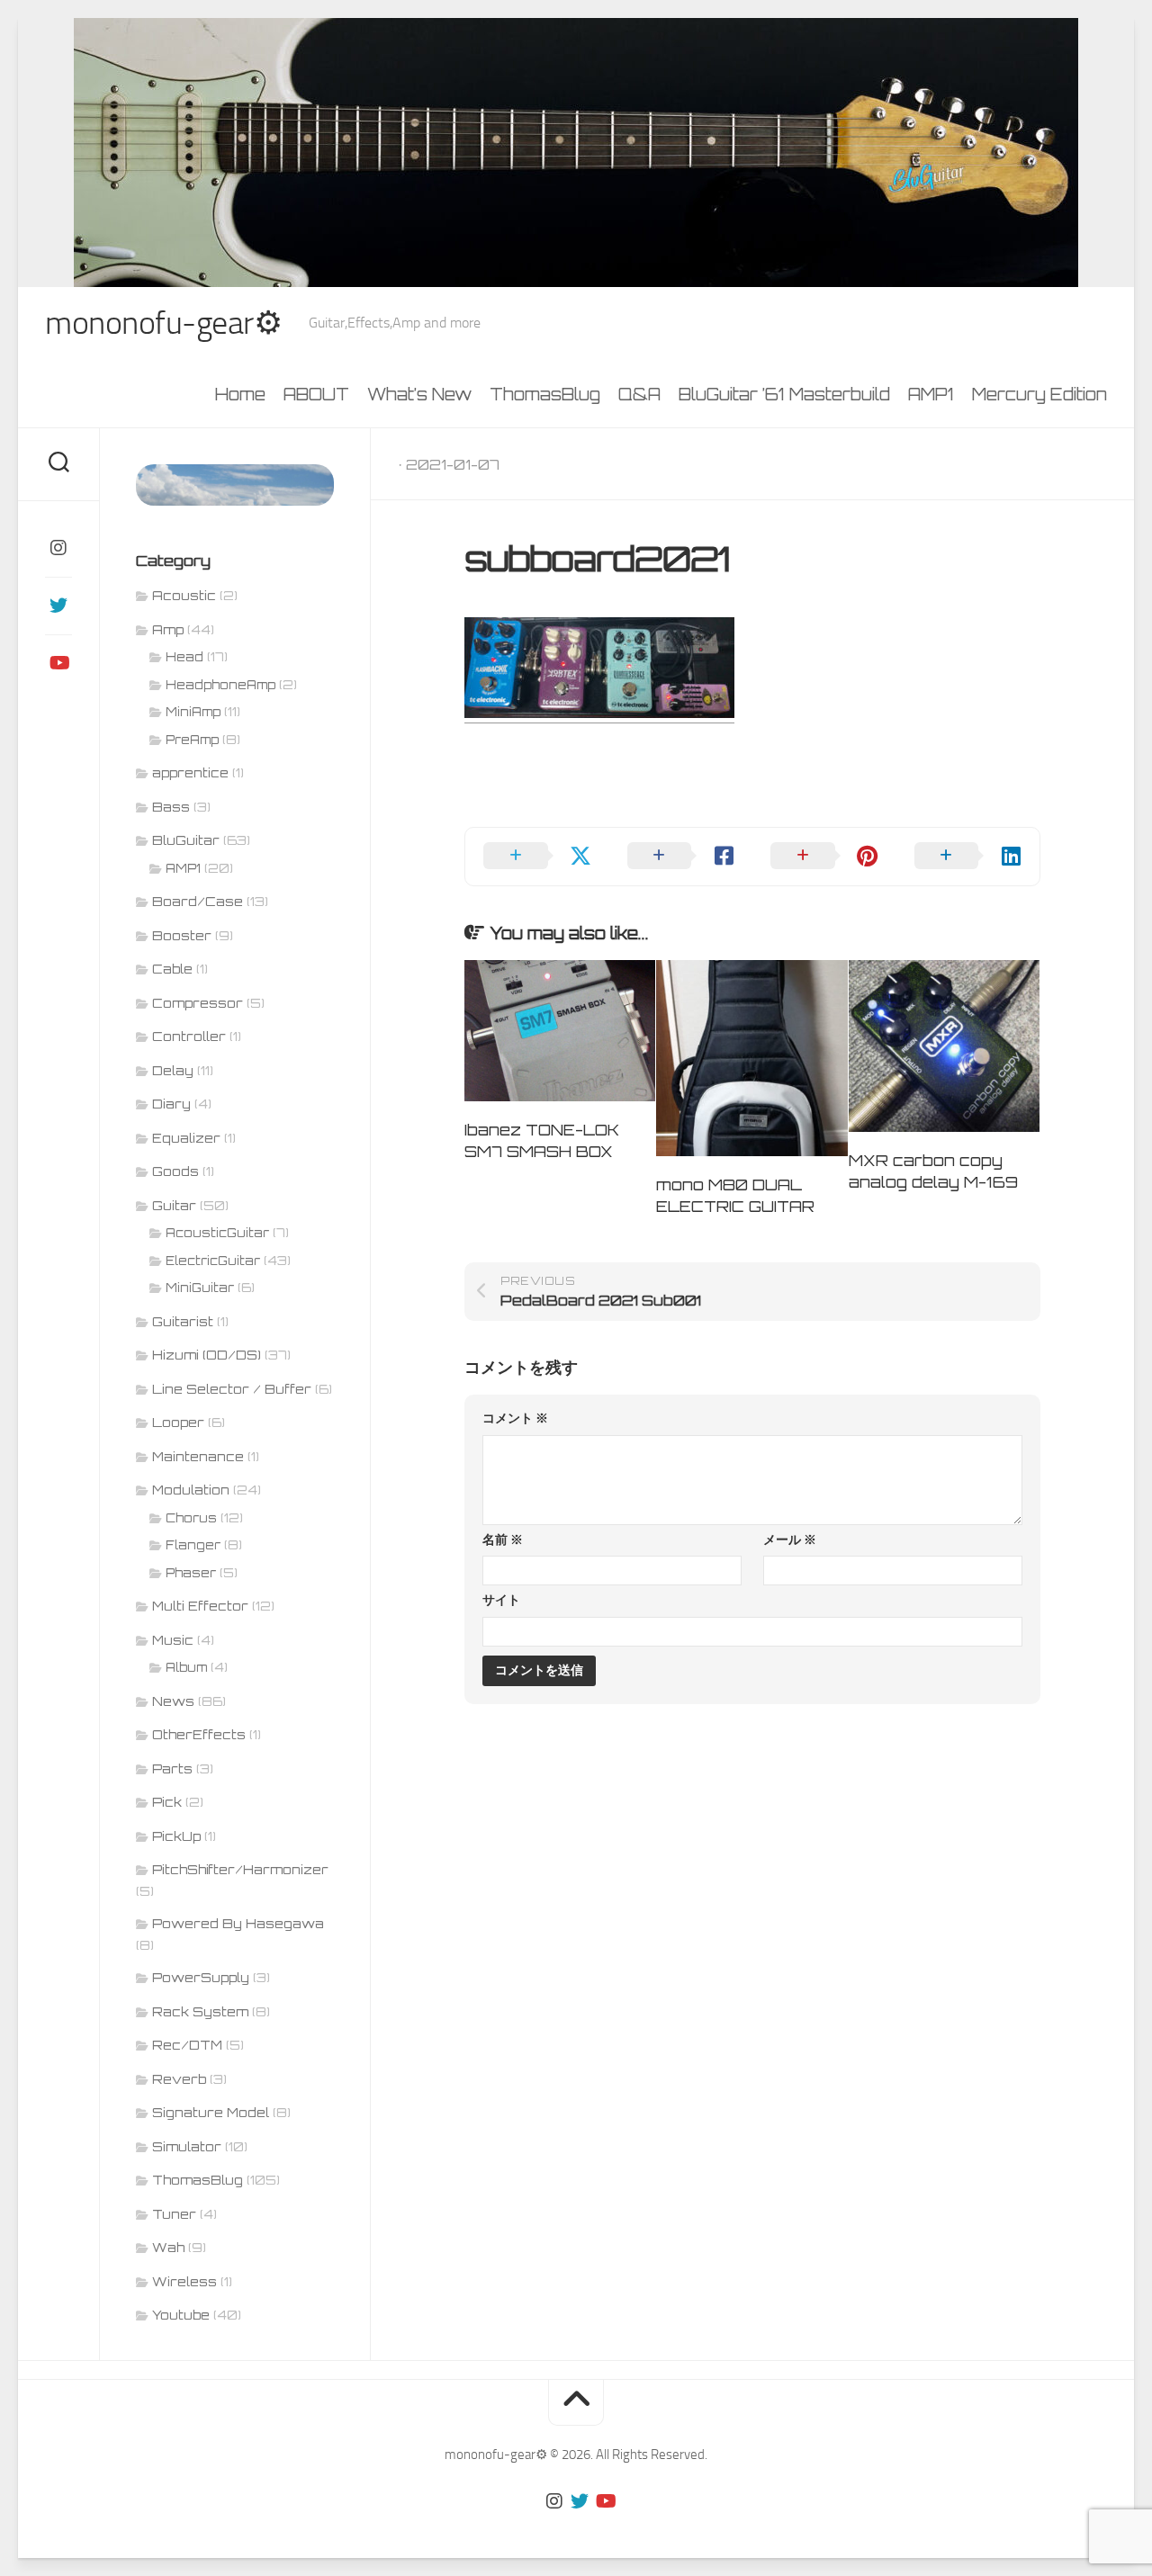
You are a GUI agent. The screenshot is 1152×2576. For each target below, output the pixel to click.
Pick (167, 1802)
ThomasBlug (545, 394)
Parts (172, 1768)
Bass (171, 807)
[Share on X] (537, 857)
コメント (515, 1418)
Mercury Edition (1039, 394)
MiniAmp (193, 712)
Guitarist (183, 1321)
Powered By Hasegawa (238, 1923)
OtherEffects (199, 1734)
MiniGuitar (200, 1288)
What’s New (419, 394)
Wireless (184, 2281)
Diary (171, 1104)
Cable (172, 969)
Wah (168, 2247)
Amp (168, 629)
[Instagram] (58, 548)
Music (173, 1640)
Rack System (200, 2011)
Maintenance (198, 1456)
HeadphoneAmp (220, 685)
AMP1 (931, 394)
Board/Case (198, 901)
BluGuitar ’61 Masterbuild (784, 394)
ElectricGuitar (213, 1261)
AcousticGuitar (217, 1233)
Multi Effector (200, 1606)
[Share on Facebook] (681, 857)
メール (790, 1540)
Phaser (191, 1573)
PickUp (176, 1836)
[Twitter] (58, 606)
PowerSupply (201, 1977)
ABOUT (316, 394)
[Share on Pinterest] (824, 857)
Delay (173, 1070)
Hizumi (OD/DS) (207, 1355)
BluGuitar (186, 840)
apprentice (190, 772)
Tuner (174, 2214)
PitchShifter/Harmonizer (240, 1869)
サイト (501, 1600)
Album (186, 1667)
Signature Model (211, 2112)
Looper (178, 1422)
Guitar (174, 1205)
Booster (182, 935)
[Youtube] (58, 663)
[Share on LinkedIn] (968, 857)
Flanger (193, 1545)
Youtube (181, 2315)
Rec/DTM (187, 2045)
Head (184, 657)
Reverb (179, 2079)
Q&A (639, 394)
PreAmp (192, 740)
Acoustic (184, 595)
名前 (503, 1540)
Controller (189, 1036)
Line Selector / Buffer (232, 1389)
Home (240, 394)
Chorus (191, 1518)
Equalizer (186, 1138)
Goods (175, 1171)
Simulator (187, 2146)
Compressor (198, 1003)
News (173, 1701)
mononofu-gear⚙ (163, 323)
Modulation (191, 1490)
